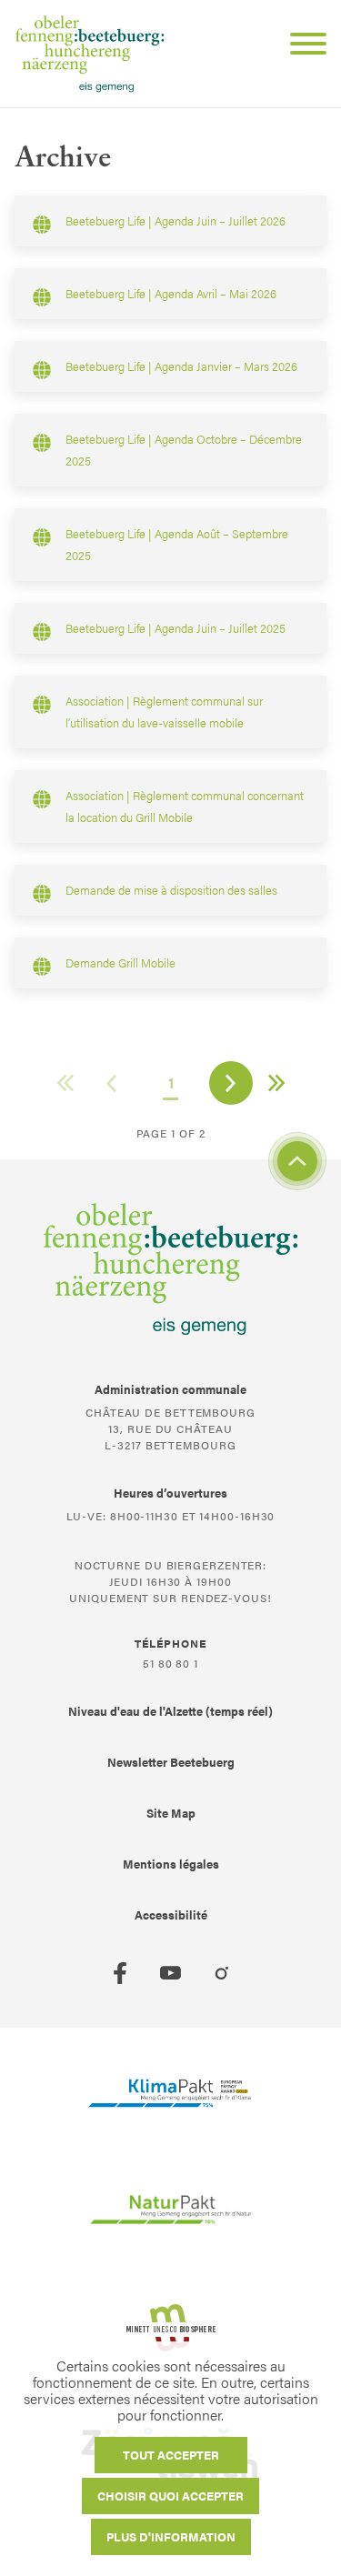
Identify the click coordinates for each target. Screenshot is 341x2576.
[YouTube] (171, 1973)
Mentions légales (171, 1864)
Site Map (171, 1813)
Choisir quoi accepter (170, 2496)
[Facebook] (120, 1973)
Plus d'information (171, 2536)
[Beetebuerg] (90, 54)
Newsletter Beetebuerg (171, 1762)
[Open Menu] (301, 46)
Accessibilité (171, 1914)
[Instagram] (222, 1973)
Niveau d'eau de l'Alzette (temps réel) (170, 1711)
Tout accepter (171, 2455)
